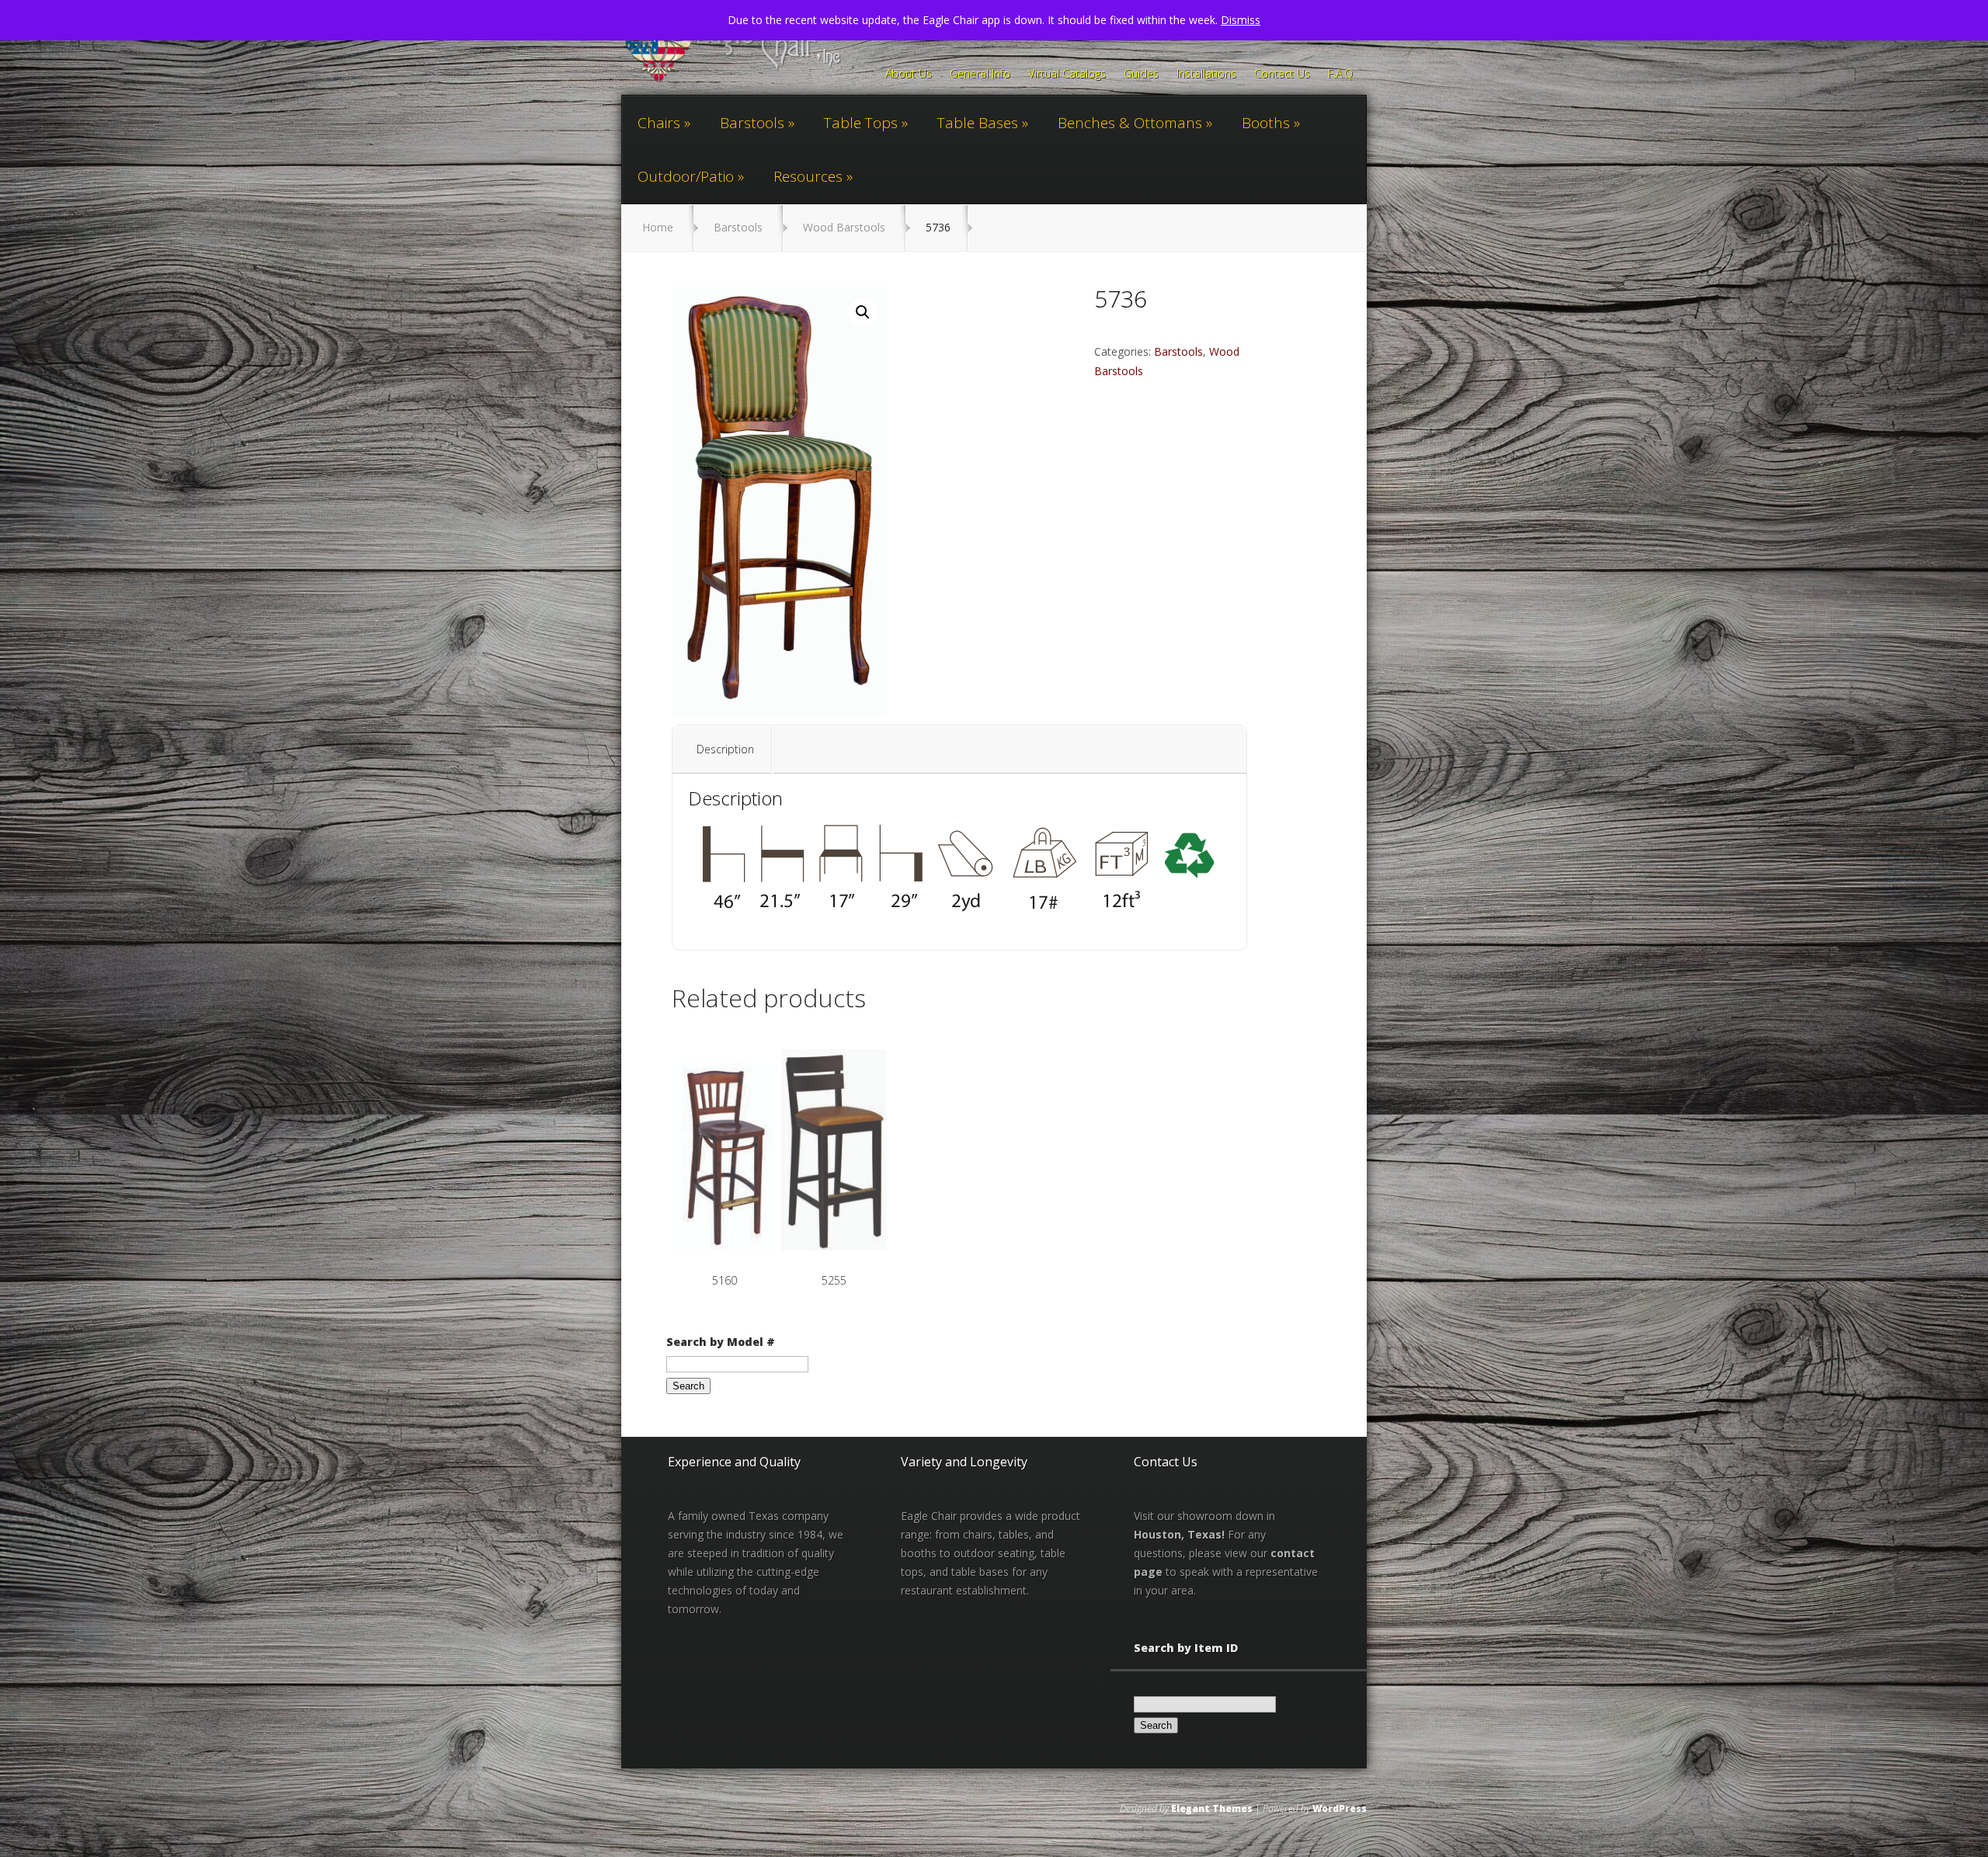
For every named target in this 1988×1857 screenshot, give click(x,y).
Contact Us (1282, 75)
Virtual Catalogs (1067, 75)
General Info (980, 75)
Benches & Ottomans (1130, 123)
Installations (1206, 75)
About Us (909, 75)
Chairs (659, 123)
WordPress (1340, 1808)
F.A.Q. (1342, 75)
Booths (1266, 123)
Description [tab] (725, 749)
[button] (863, 312)
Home (658, 227)
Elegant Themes (1212, 1808)
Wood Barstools (844, 227)
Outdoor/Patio (686, 176)
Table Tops (861, 123)
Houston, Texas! (1179, 1534)
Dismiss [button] (1241, 20)
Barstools (752, 123)
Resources (808, 176)
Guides (1141, 75)
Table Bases (978, 123)
